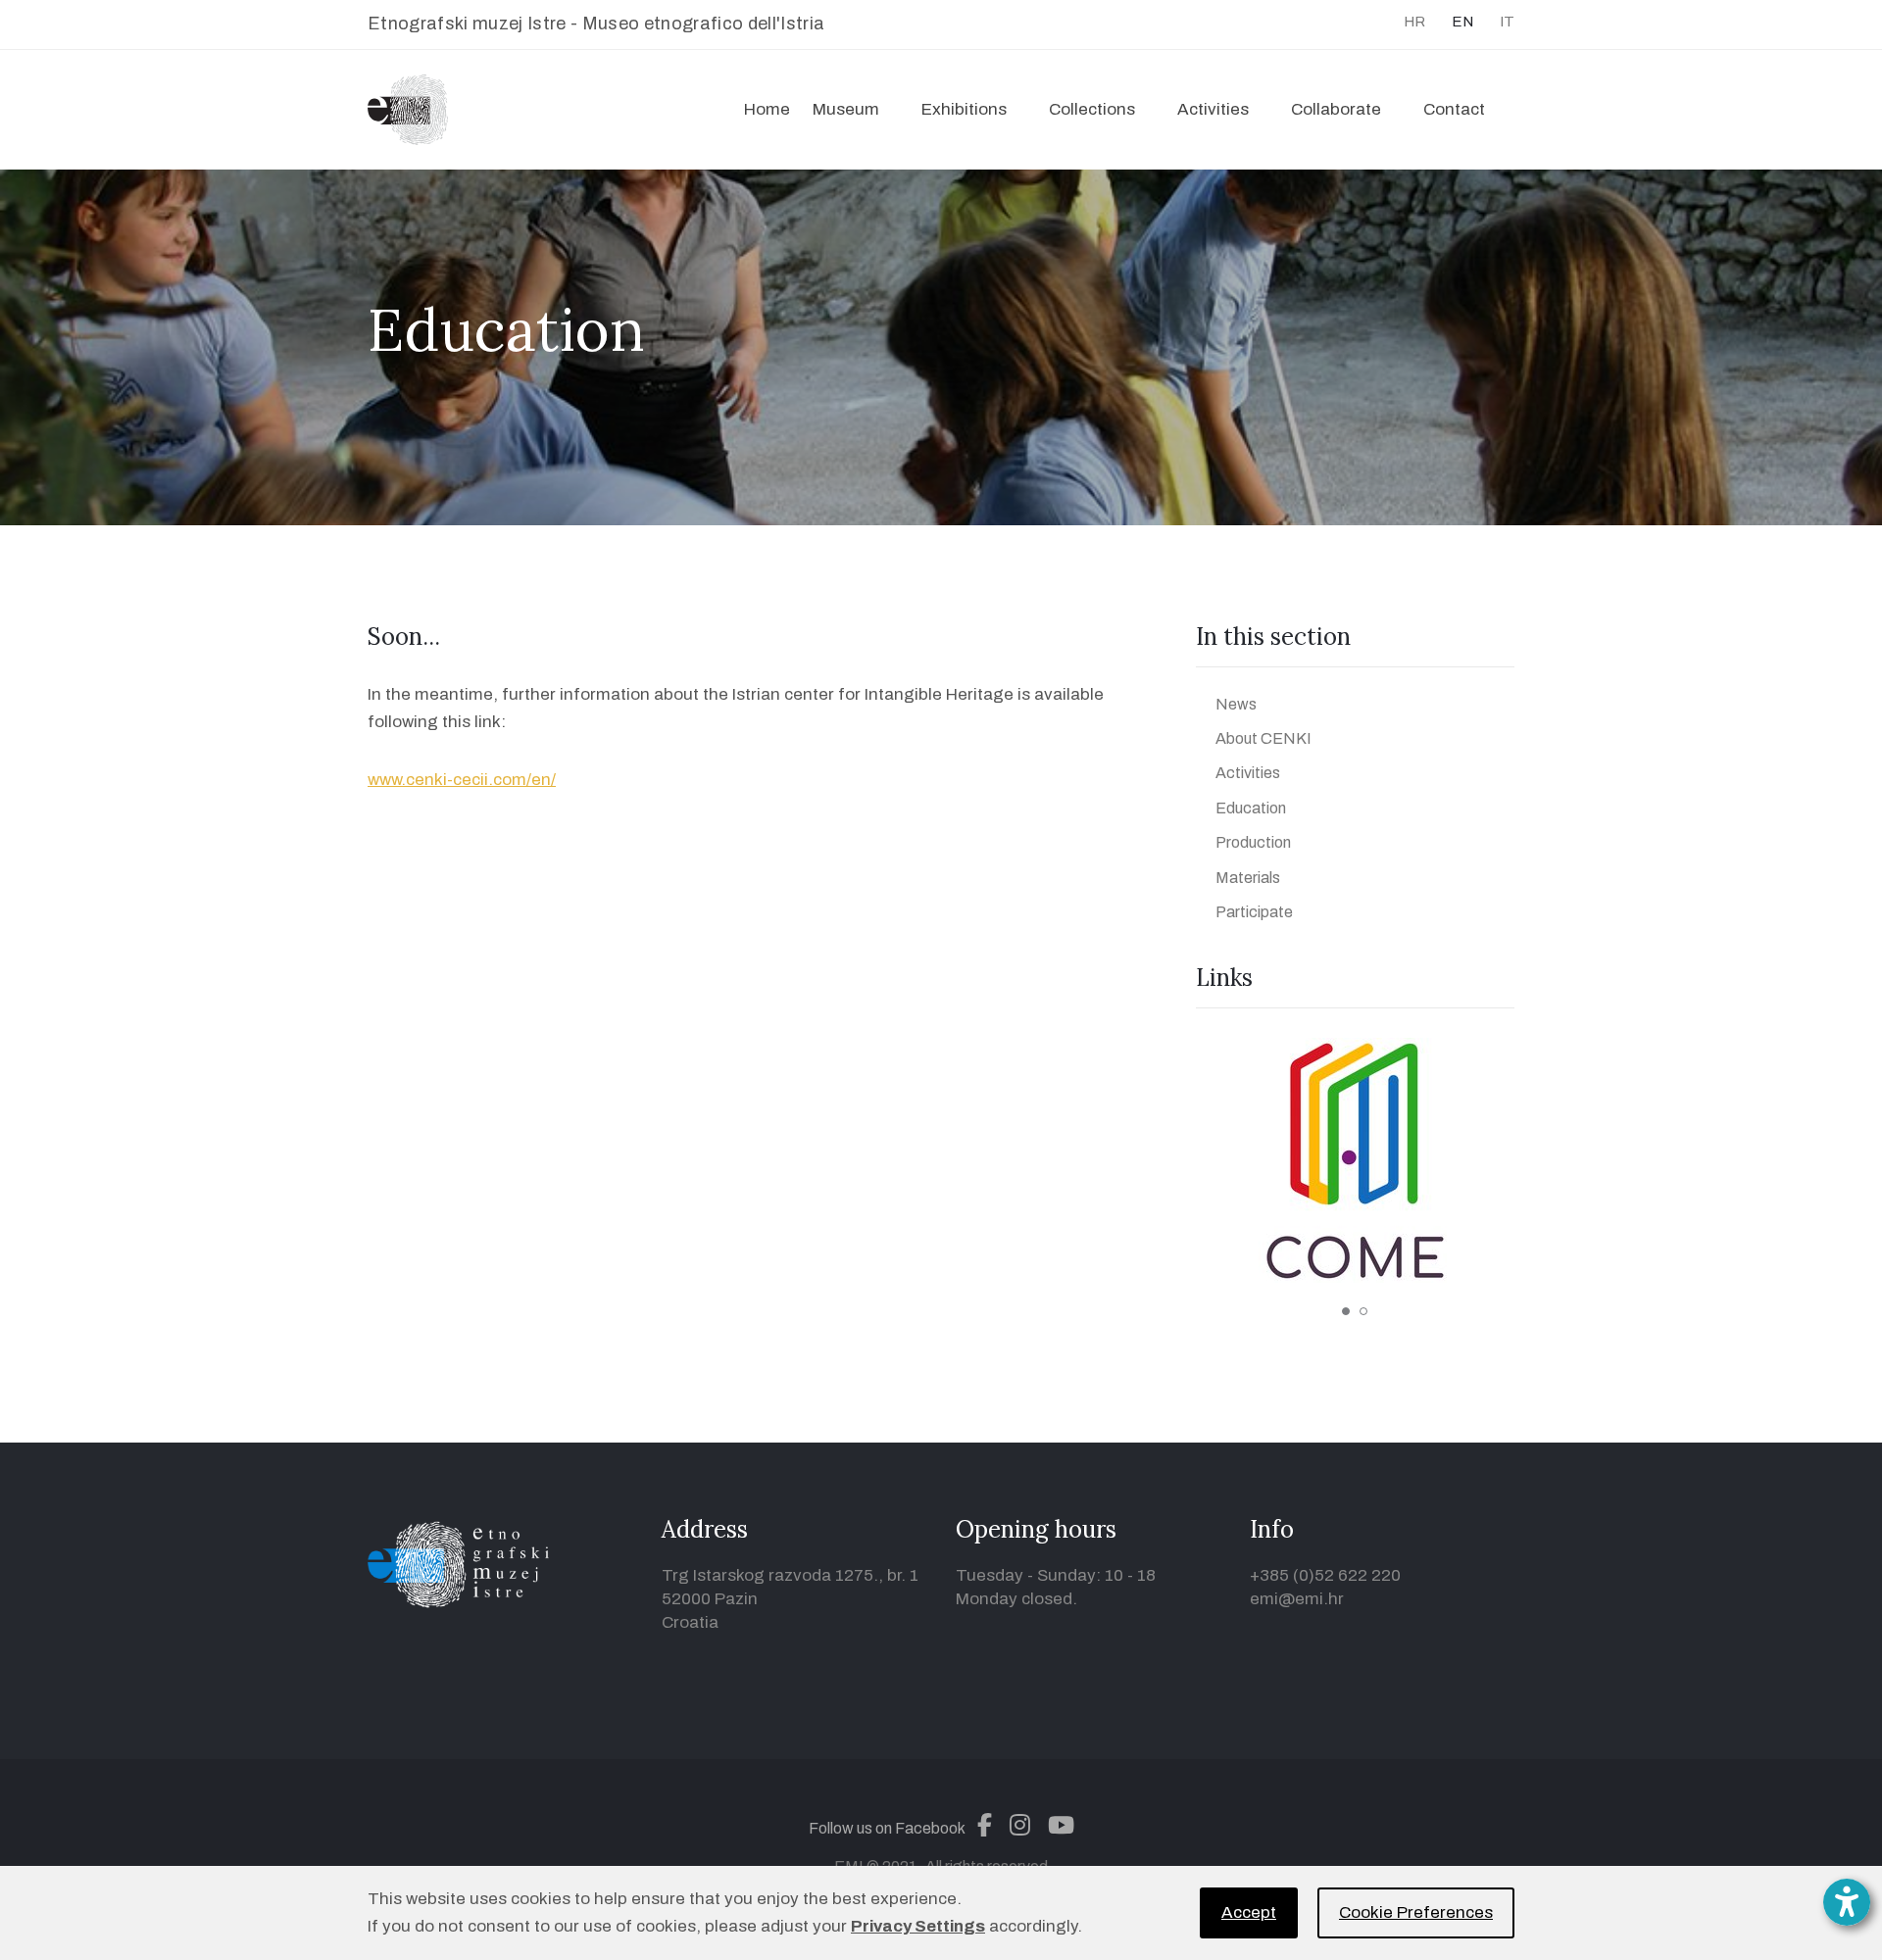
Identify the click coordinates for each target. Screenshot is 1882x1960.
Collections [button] (1092, 109)
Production (1253, 842)
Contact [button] (1454, 109)
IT (1507, 22)
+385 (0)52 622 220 (1325, 1575)
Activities (1248, 773)
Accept (1249, 1912)
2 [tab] (1363, 1311)
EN (1462, 22)
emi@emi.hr (1297, 1599)
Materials (1248, 878)
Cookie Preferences (1416, 1912)
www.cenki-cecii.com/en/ (462, 780)
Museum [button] (846, 109)
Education (1251, 808)
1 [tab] (1346, 1311)
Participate (1254, 912)
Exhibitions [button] (964, 109)
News (1236, 704)
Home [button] (767, 109)
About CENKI (1263, 738)
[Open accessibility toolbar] (1847, 1902)
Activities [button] (1213, 109)
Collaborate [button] (1336, 109)
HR (1414, 22)
